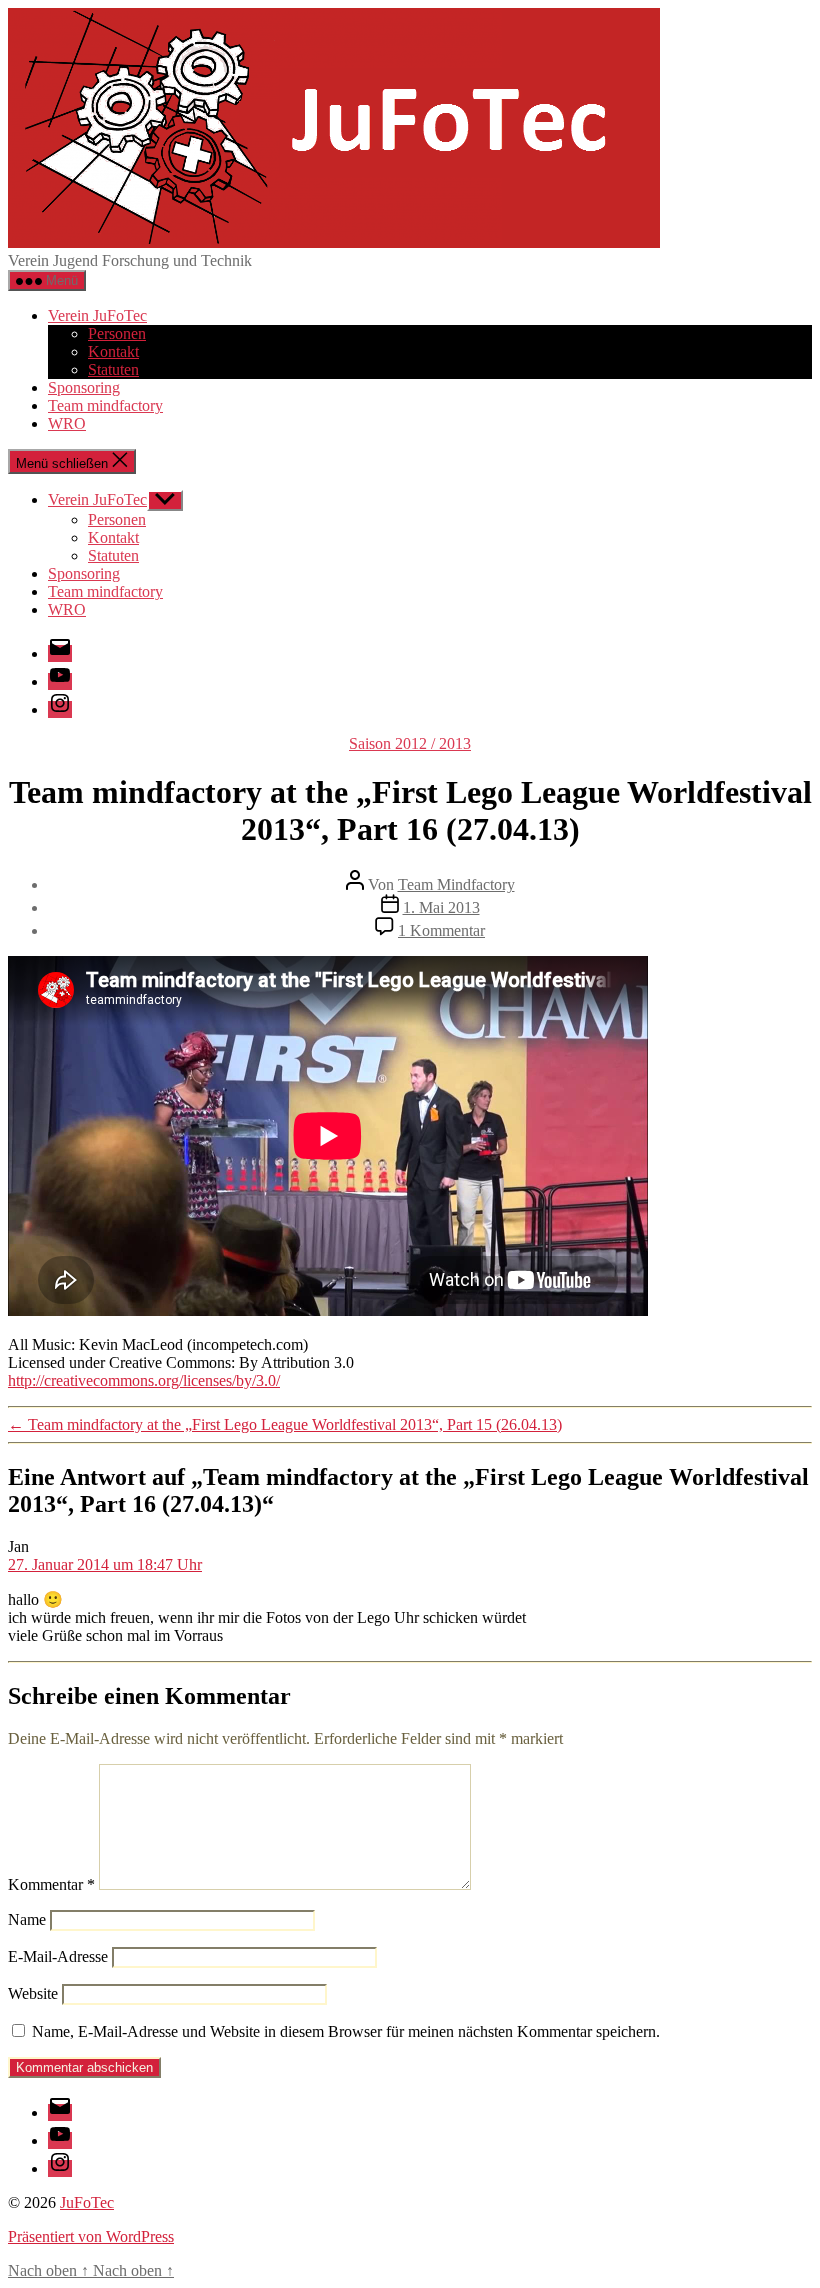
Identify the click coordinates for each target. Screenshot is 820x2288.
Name (27, 1919)
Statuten (113, 369)
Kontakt (113, 351)
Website (33, 1993)
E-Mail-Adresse (58, 1956)
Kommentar (51, 1884)
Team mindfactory (105, 405)
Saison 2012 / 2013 (410, 743)
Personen (117, 333)
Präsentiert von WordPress (91, 2236)
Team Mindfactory (456, 884)
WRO (67, 423)
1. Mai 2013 (441, 907)
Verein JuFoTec (97, 315)
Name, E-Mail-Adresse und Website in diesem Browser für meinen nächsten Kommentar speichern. (346, 2031)
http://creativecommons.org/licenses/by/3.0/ (144, 1380)
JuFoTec (87, 2202)
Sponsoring (84, 387)
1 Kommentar (441, 930)
